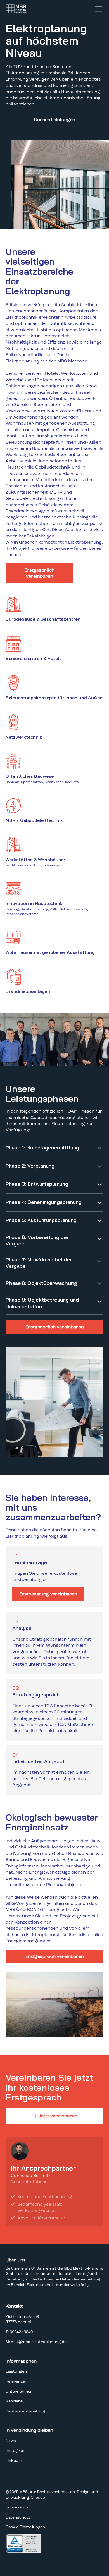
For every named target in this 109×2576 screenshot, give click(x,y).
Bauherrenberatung (25, 2411)
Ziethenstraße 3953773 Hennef (22, 2319)
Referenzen (16, 2381)
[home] (17, 9)
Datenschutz (18, 2517)
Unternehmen (19, 2391)
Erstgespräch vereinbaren (39, 573)
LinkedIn (14, 2461)
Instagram (16, 2451)
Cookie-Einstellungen (25, 2527)
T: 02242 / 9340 (19, 2332)
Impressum (17, 2507)
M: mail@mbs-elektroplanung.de (36, 2342)
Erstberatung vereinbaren (48, 1594)
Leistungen (16, 2371)
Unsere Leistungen (55, 120)
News (11, 2441)
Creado (38, 2497)
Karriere (14, 2401)
